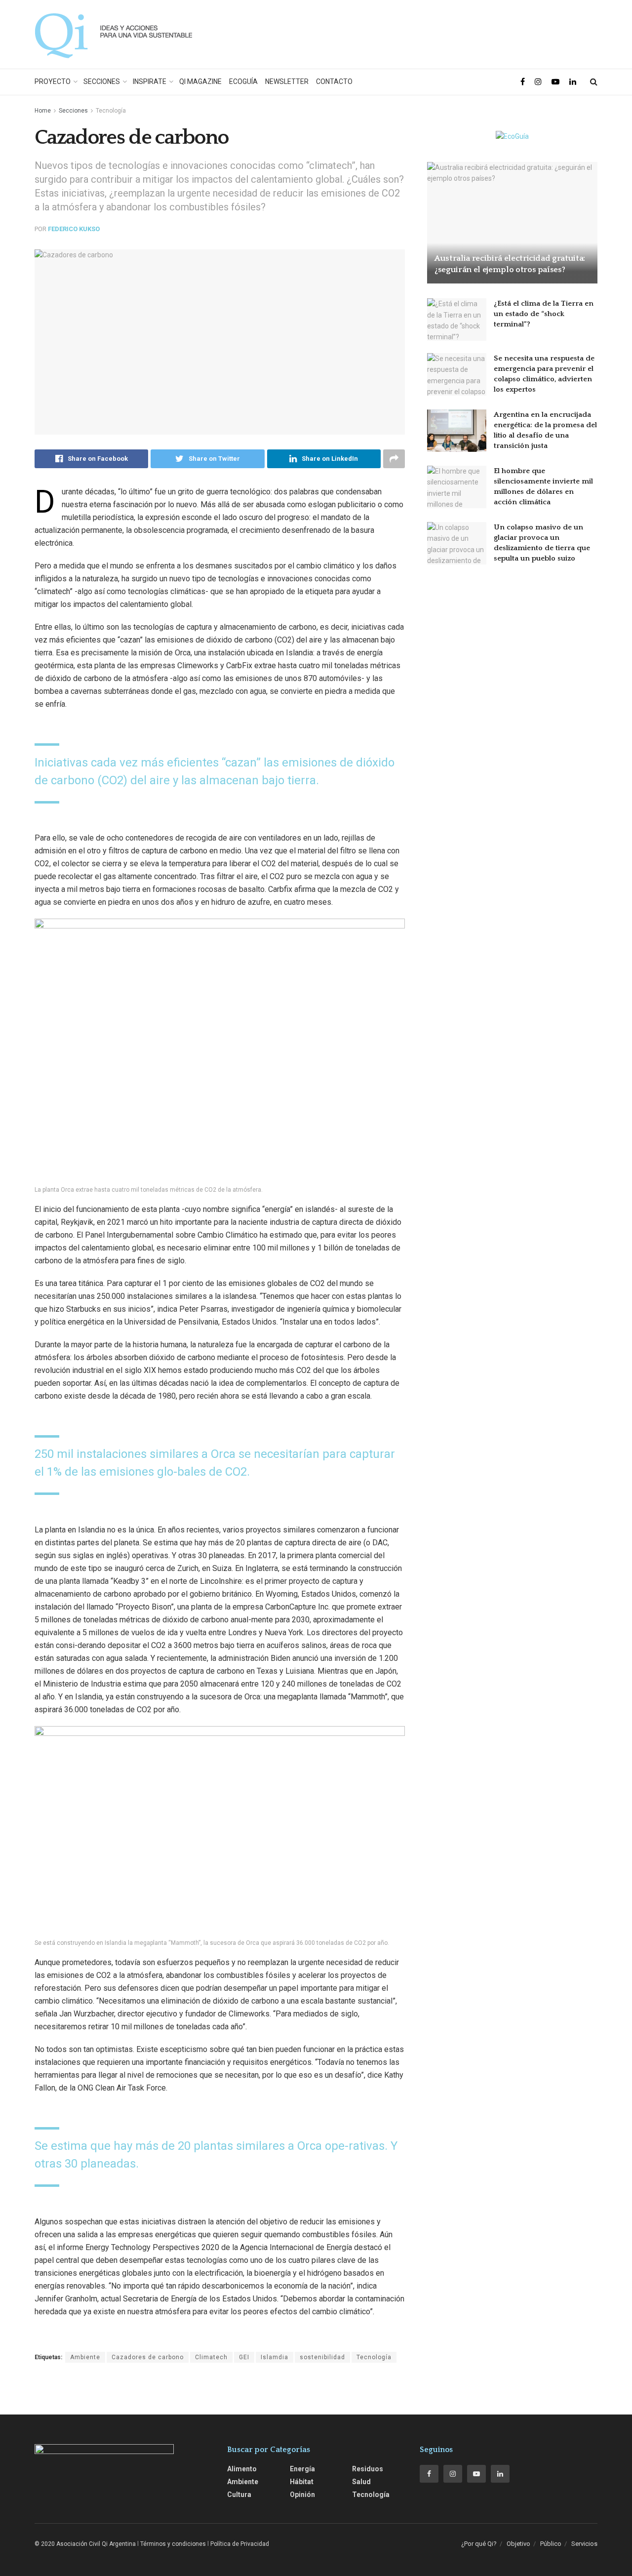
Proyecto (53, 81)
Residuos (368, 2469)
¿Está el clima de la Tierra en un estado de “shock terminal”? (544, 314)
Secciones (102, 81)
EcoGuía (243, 81)
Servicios (584, 2544)
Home (43, 111)
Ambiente (85, 2357)
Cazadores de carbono (148, 2357)
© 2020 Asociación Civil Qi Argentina (85, 2544)
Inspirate (150, 81)
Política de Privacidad (240, 2544)
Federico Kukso (74, 229)
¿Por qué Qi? (479, 2544)
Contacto (334, 81)
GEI (244, 2357)
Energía (302, 2469)
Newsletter (287, 81)
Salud (361, 2482)
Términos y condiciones (173, 2544)
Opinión (302, 2495)
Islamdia (275, 2357)
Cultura (239, 2495)
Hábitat (302, 2482)
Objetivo (518, 2544)
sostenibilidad (322, 2357)
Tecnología (111, 111)
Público (551, 2544)
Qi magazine (200, 81)
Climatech (211, 2357)
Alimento (242, 2469)
